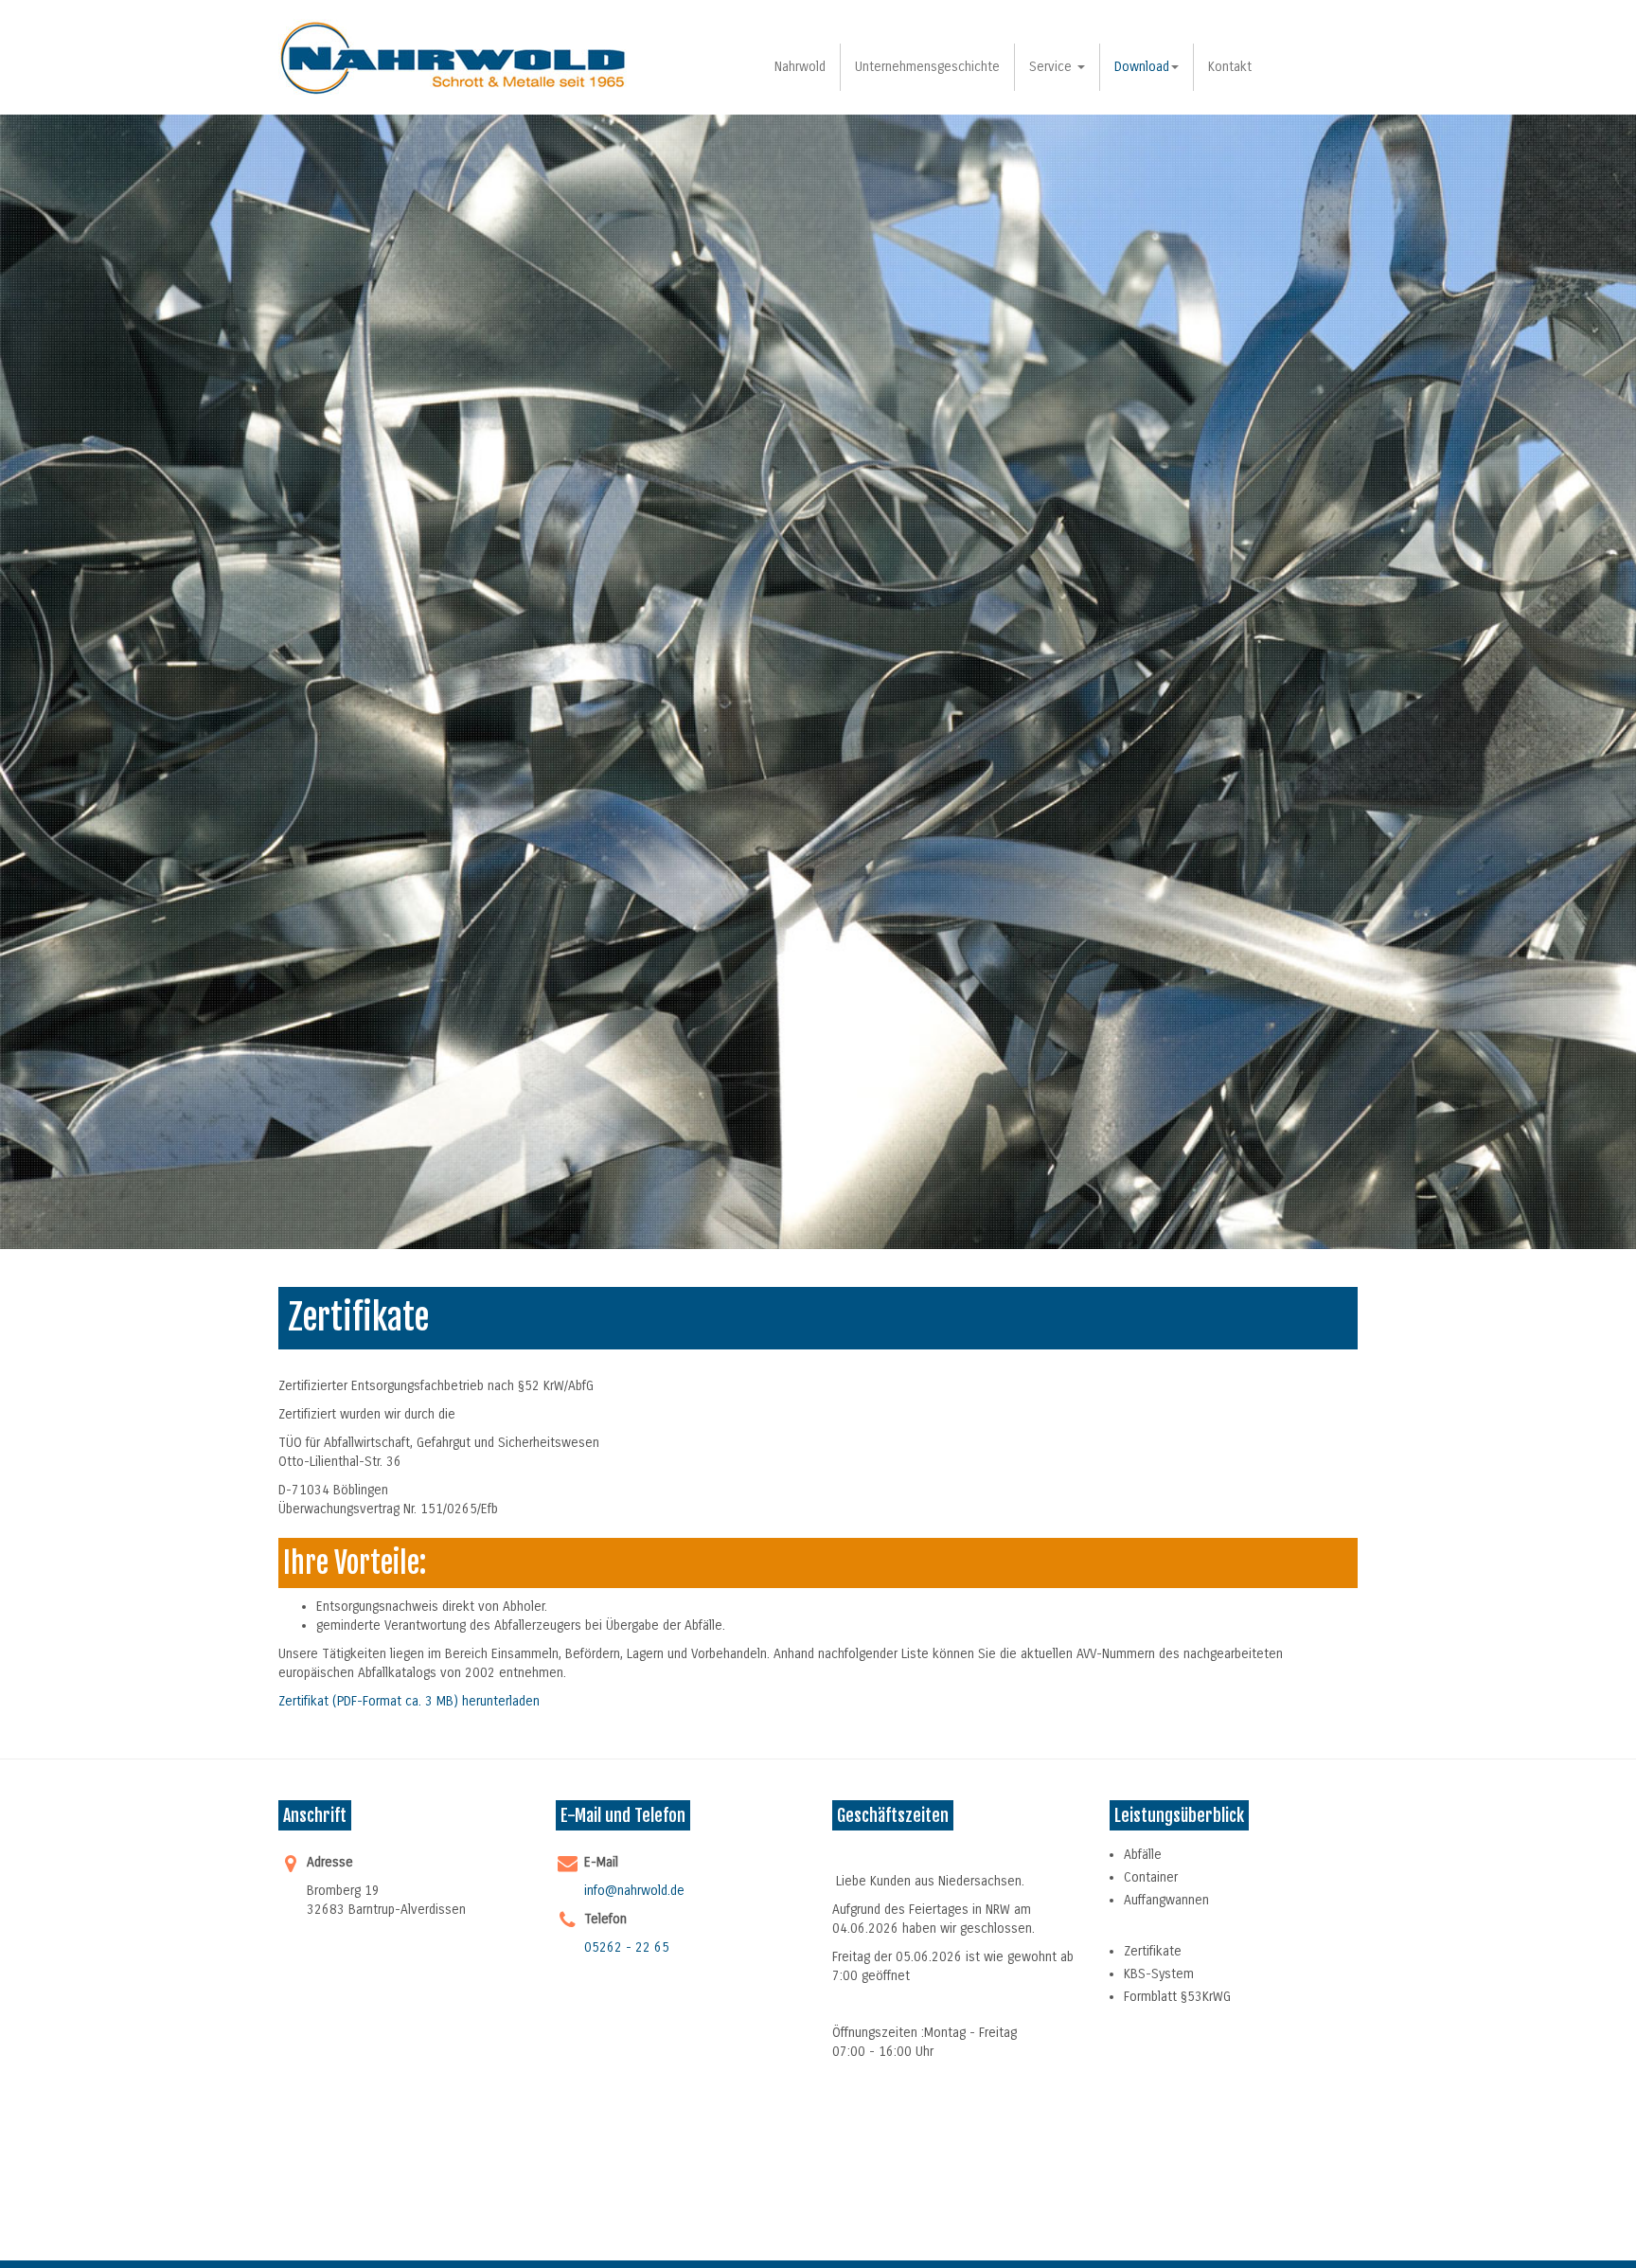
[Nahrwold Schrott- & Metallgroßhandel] (454, 57)
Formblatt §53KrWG (1177, 1997)
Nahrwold (800, 67)
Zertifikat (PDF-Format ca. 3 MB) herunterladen (409, 1701)
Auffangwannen (1166, 1900)
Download (1142, 67)
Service (1052, 67)
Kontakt (1230, 67)
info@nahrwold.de (634, 1891)
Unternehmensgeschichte (927, 67)
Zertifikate (1153, 1951)
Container (1151, 1877)
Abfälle (1143, 1855)
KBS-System (1159, 1974)
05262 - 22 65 (627, 1947)
